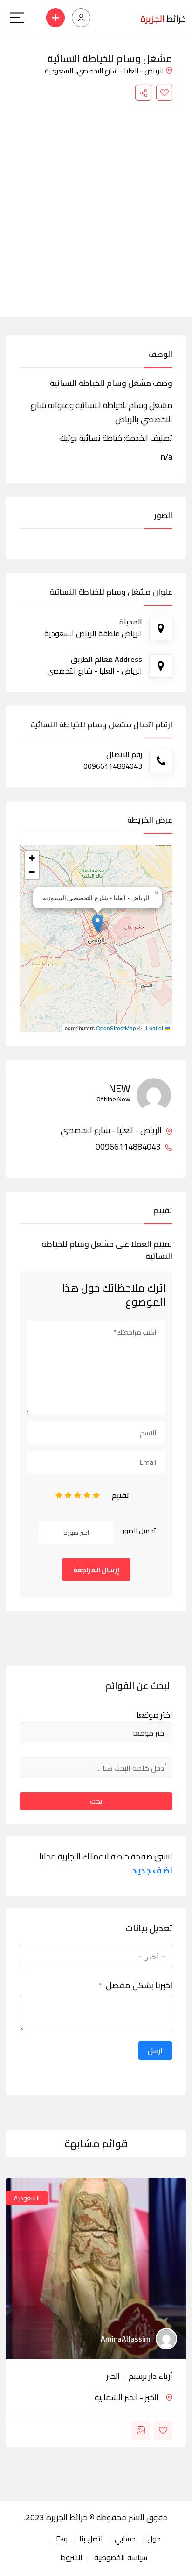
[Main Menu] (17, 18)
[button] (98, 924)
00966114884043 (129, 1147)
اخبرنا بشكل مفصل (139, 1986)
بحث (96, 1801)
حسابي (125, 2539)
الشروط (71, 2557)
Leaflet (155, 1028)
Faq (62, 2539)
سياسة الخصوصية (121, 2557)
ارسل (155, 2051)
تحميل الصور (139, 1531)
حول (154, 2539)
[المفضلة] (164, 93)
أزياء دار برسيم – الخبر (139, 2376)
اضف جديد (152, 1871)
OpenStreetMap (116, 1028)
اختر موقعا (154, 1715)
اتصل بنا (91, 2539)
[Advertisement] (96, 202)
